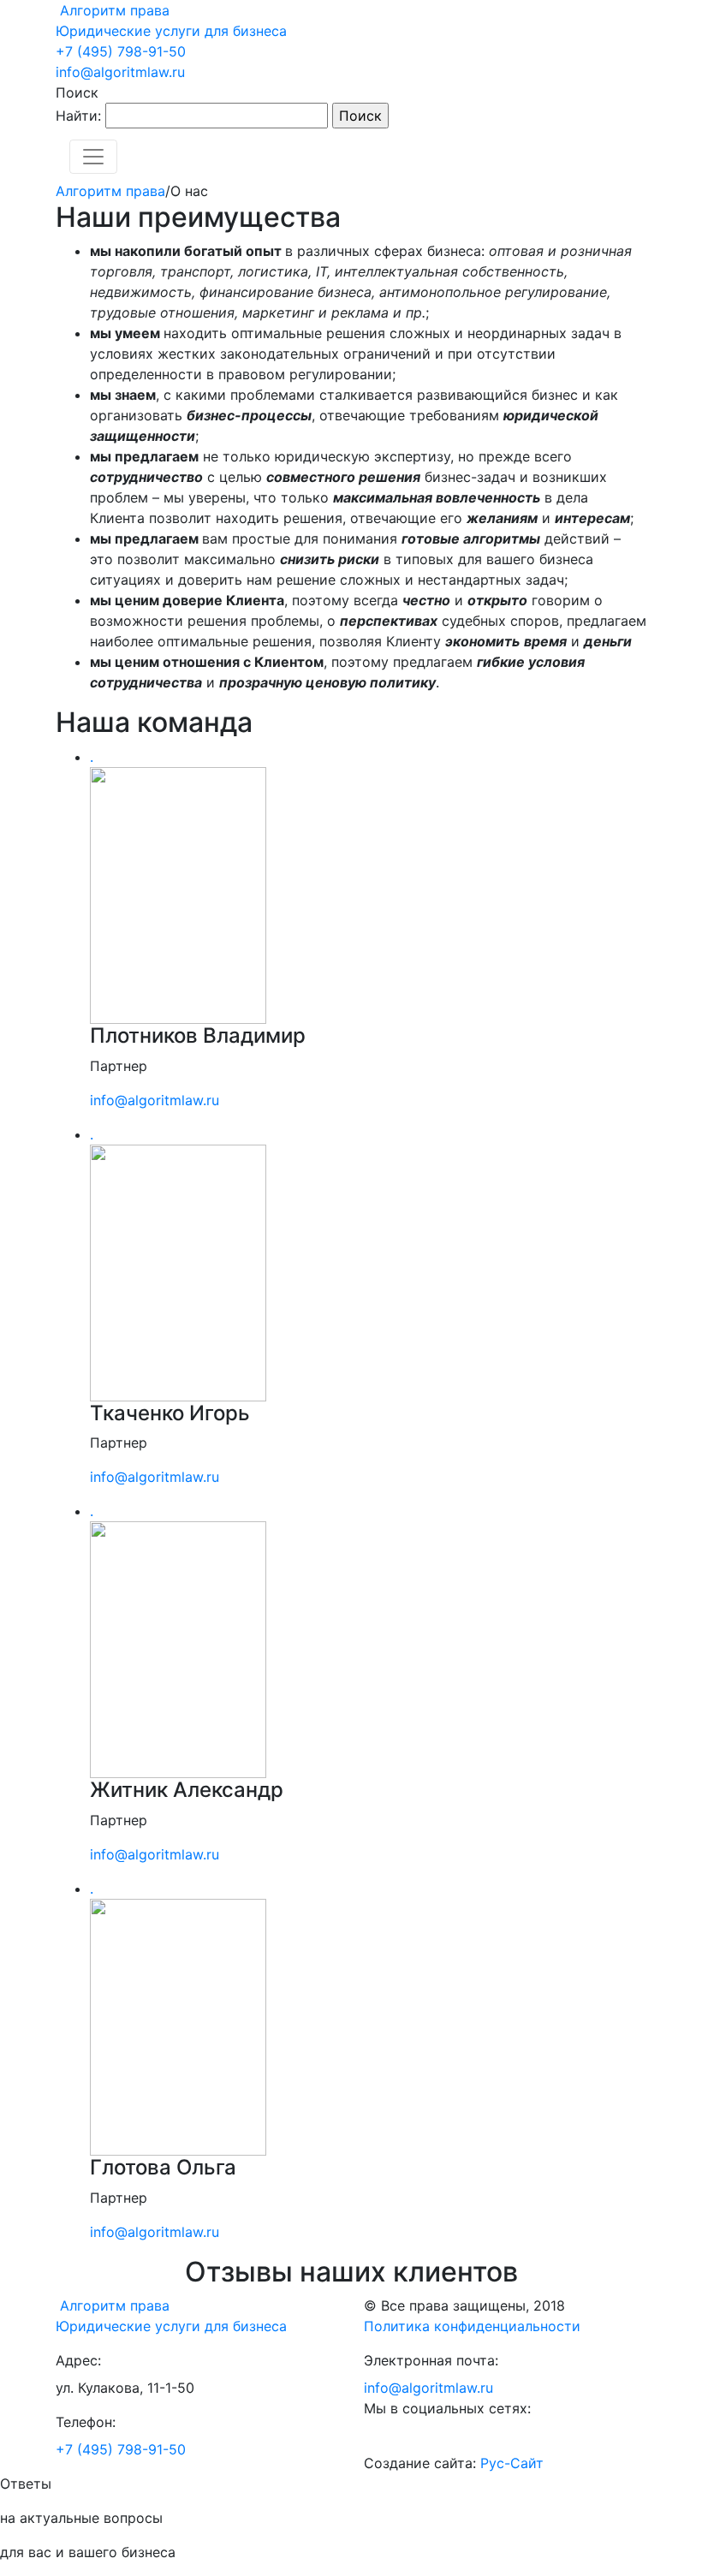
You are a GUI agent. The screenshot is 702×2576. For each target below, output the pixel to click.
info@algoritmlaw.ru (120, 72)
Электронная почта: (431, 2360)
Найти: (78, 116)
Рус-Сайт (512, 2463)
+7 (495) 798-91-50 (121, 51)
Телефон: (86, 2422)
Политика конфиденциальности (472, 2326)
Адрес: (78, 2360)
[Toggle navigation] (93, 157)
